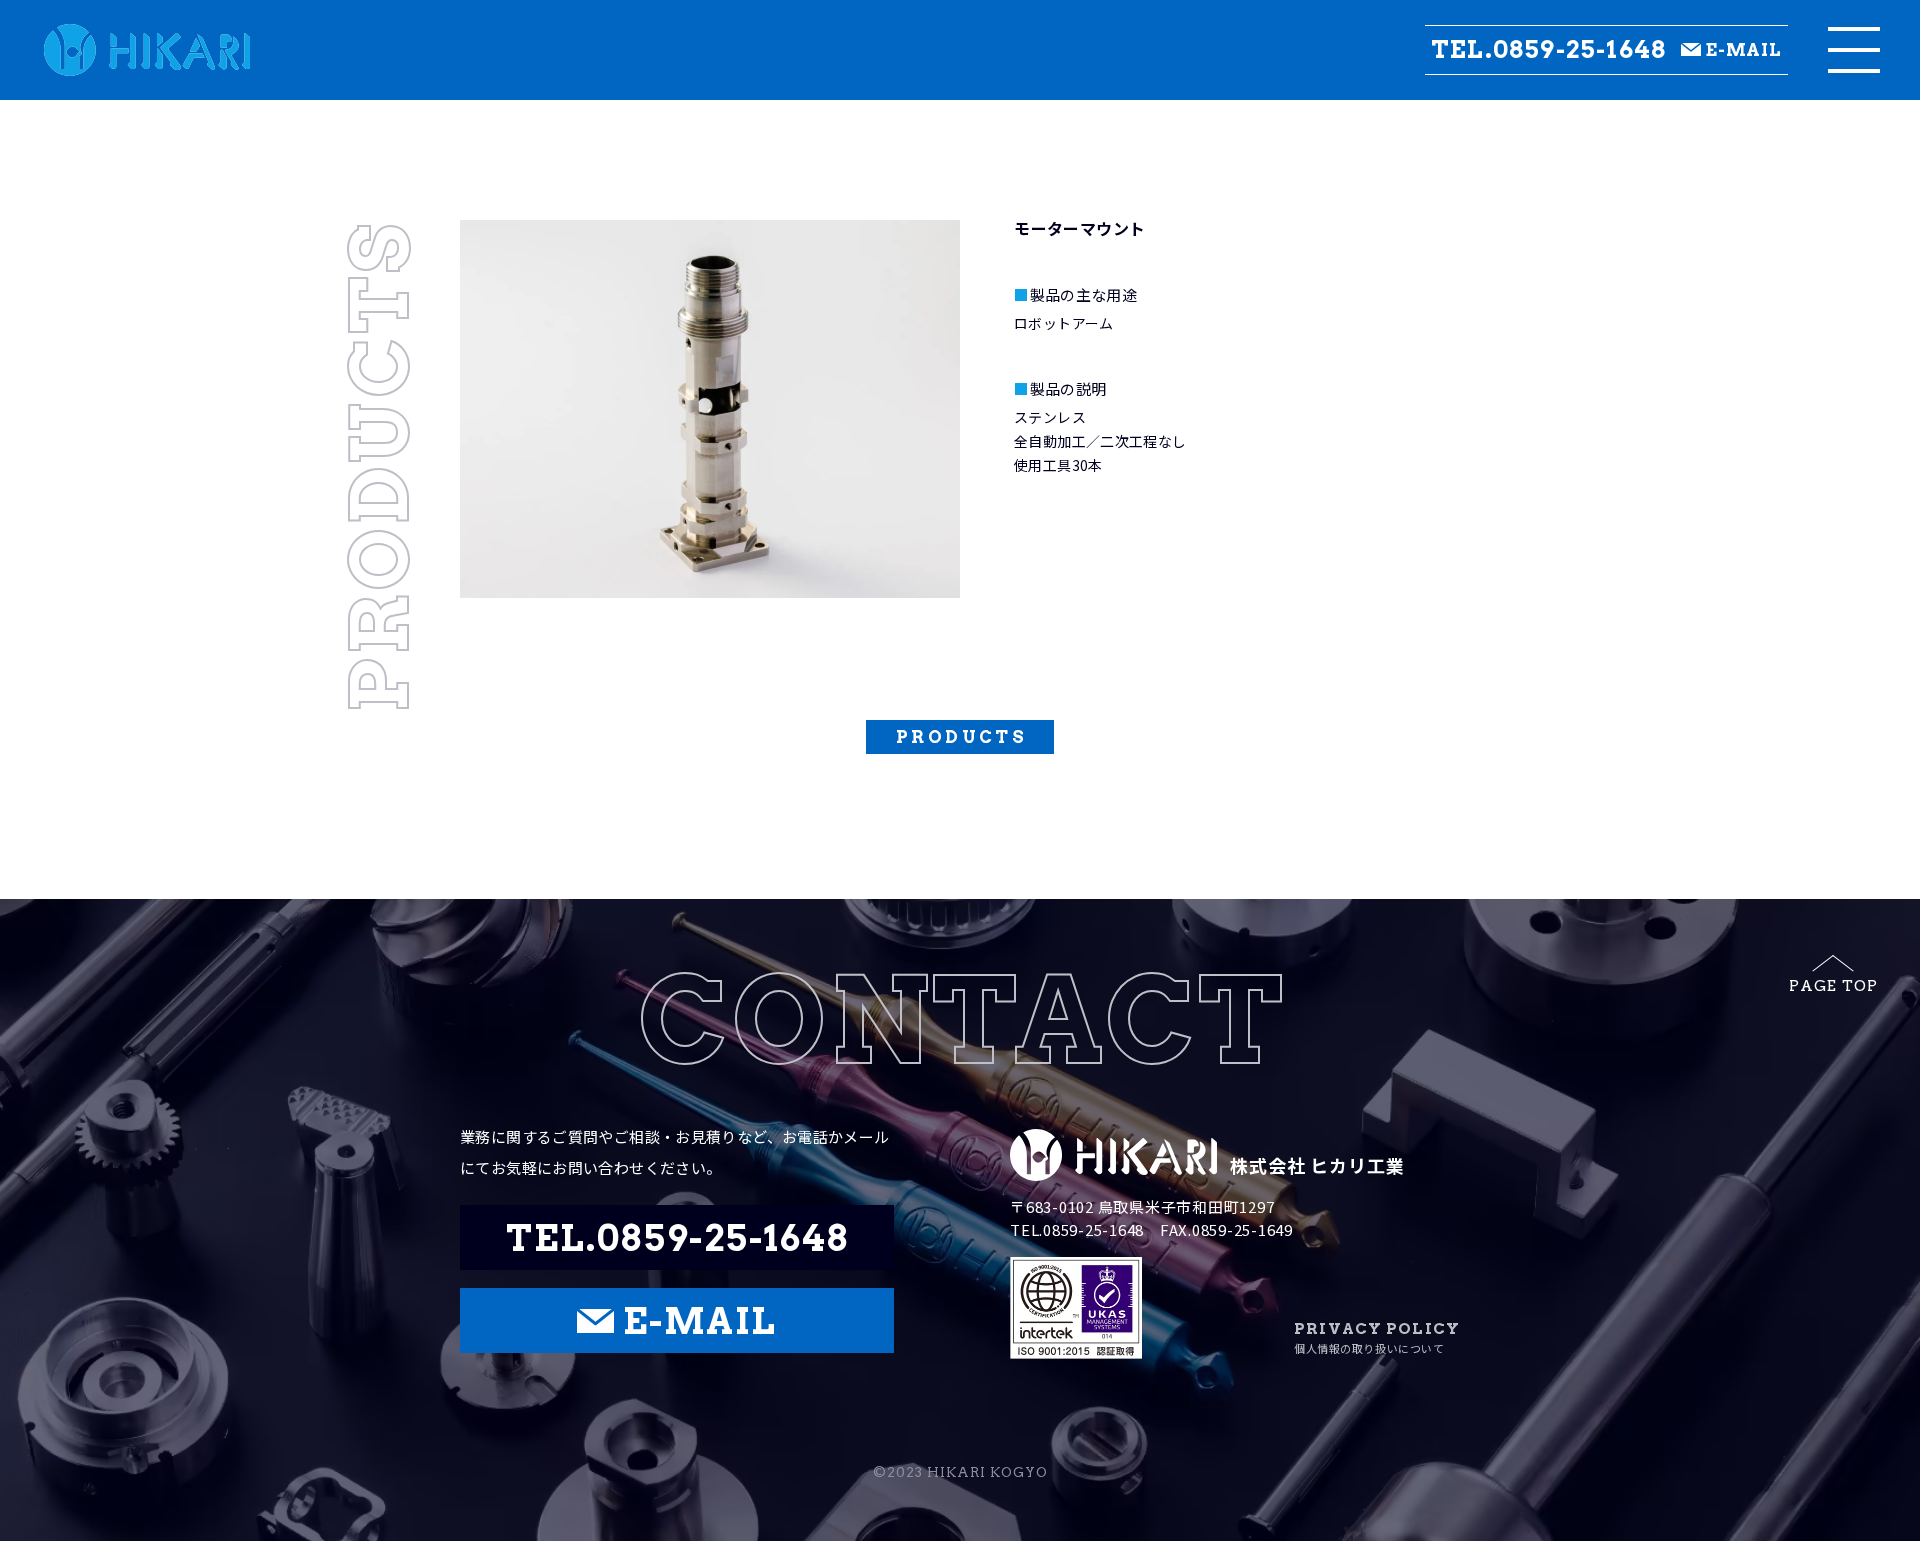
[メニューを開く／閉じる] (1854, 50)
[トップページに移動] (125, 50)
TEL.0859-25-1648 (1548, 50)
